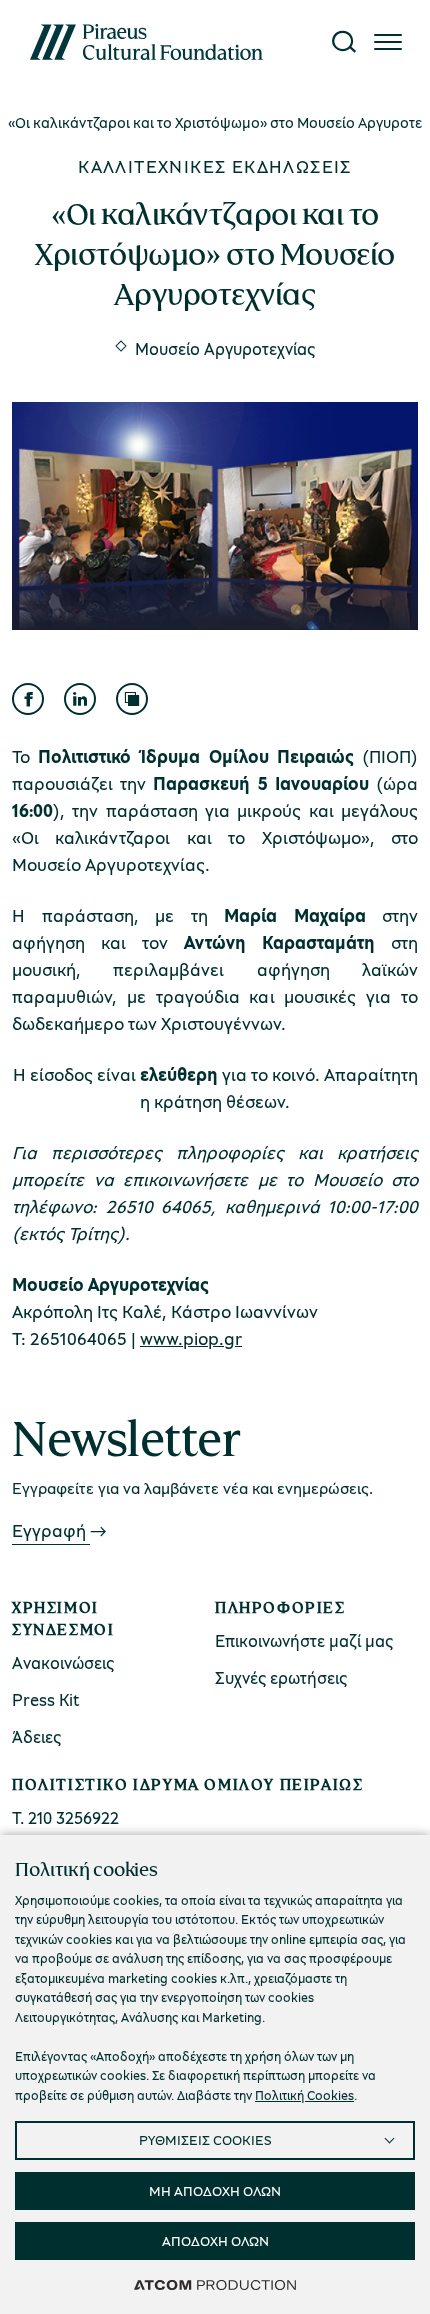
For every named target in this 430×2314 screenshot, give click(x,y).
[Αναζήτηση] (344, 42)
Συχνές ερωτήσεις (281, 1677)
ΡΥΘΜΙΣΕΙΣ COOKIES (205, 2139)
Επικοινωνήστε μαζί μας (304, 1640)
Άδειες (36, 1736)
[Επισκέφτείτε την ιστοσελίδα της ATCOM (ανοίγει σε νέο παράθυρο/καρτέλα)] (215, 2284)
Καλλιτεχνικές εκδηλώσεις (215, 166)
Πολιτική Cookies (304, 2095)
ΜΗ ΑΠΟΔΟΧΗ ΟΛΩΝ (215, 2190)
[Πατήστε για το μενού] (388, 42)
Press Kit (46, 1699)
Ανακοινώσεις (63, 1662)
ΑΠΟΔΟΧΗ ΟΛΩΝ (215, 2240)
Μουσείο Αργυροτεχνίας (225, 348)
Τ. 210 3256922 (65, 1817)
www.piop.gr (191, 1338)
